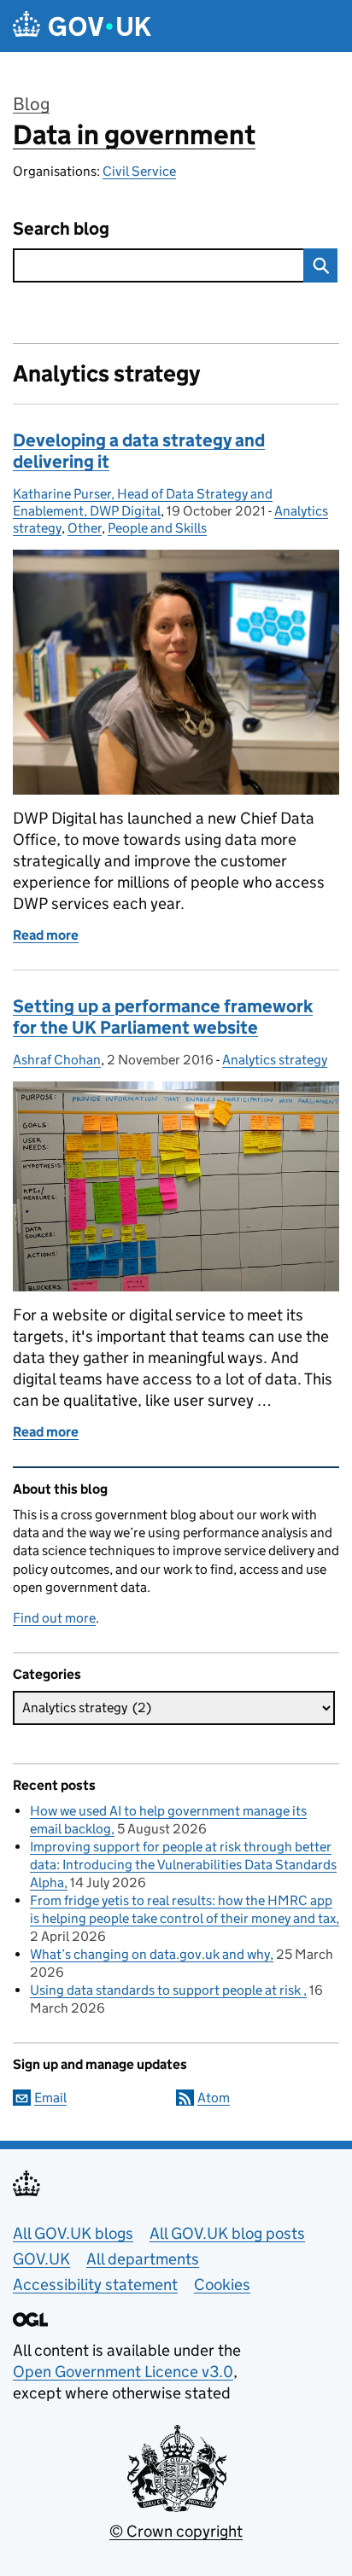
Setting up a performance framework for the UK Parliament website (163, 1017)
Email (50, 2098)
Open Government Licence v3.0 (123, 2372)
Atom (214, 2098)
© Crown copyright (176, 2531)
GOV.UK (41, 2259)
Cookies (222, 2285)
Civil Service (139, 171)
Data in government (134, 135)
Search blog (61, 229)
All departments (143, 2259)
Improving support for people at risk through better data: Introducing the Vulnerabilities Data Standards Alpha (183, 1865)
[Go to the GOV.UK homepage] (82, 26)
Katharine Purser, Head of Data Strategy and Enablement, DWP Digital (143, 502)
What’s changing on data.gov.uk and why (150, 1954)
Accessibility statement (95, 2285)
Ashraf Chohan (57, 1060)
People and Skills (157, 528)
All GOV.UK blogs (73, 2233)
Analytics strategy (275, 1060)
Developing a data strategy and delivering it (139, 451)
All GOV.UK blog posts (227, 2233)
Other (85, 528)
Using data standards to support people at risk (167, 1990)
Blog (31, 104)
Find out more (54, 1618)
